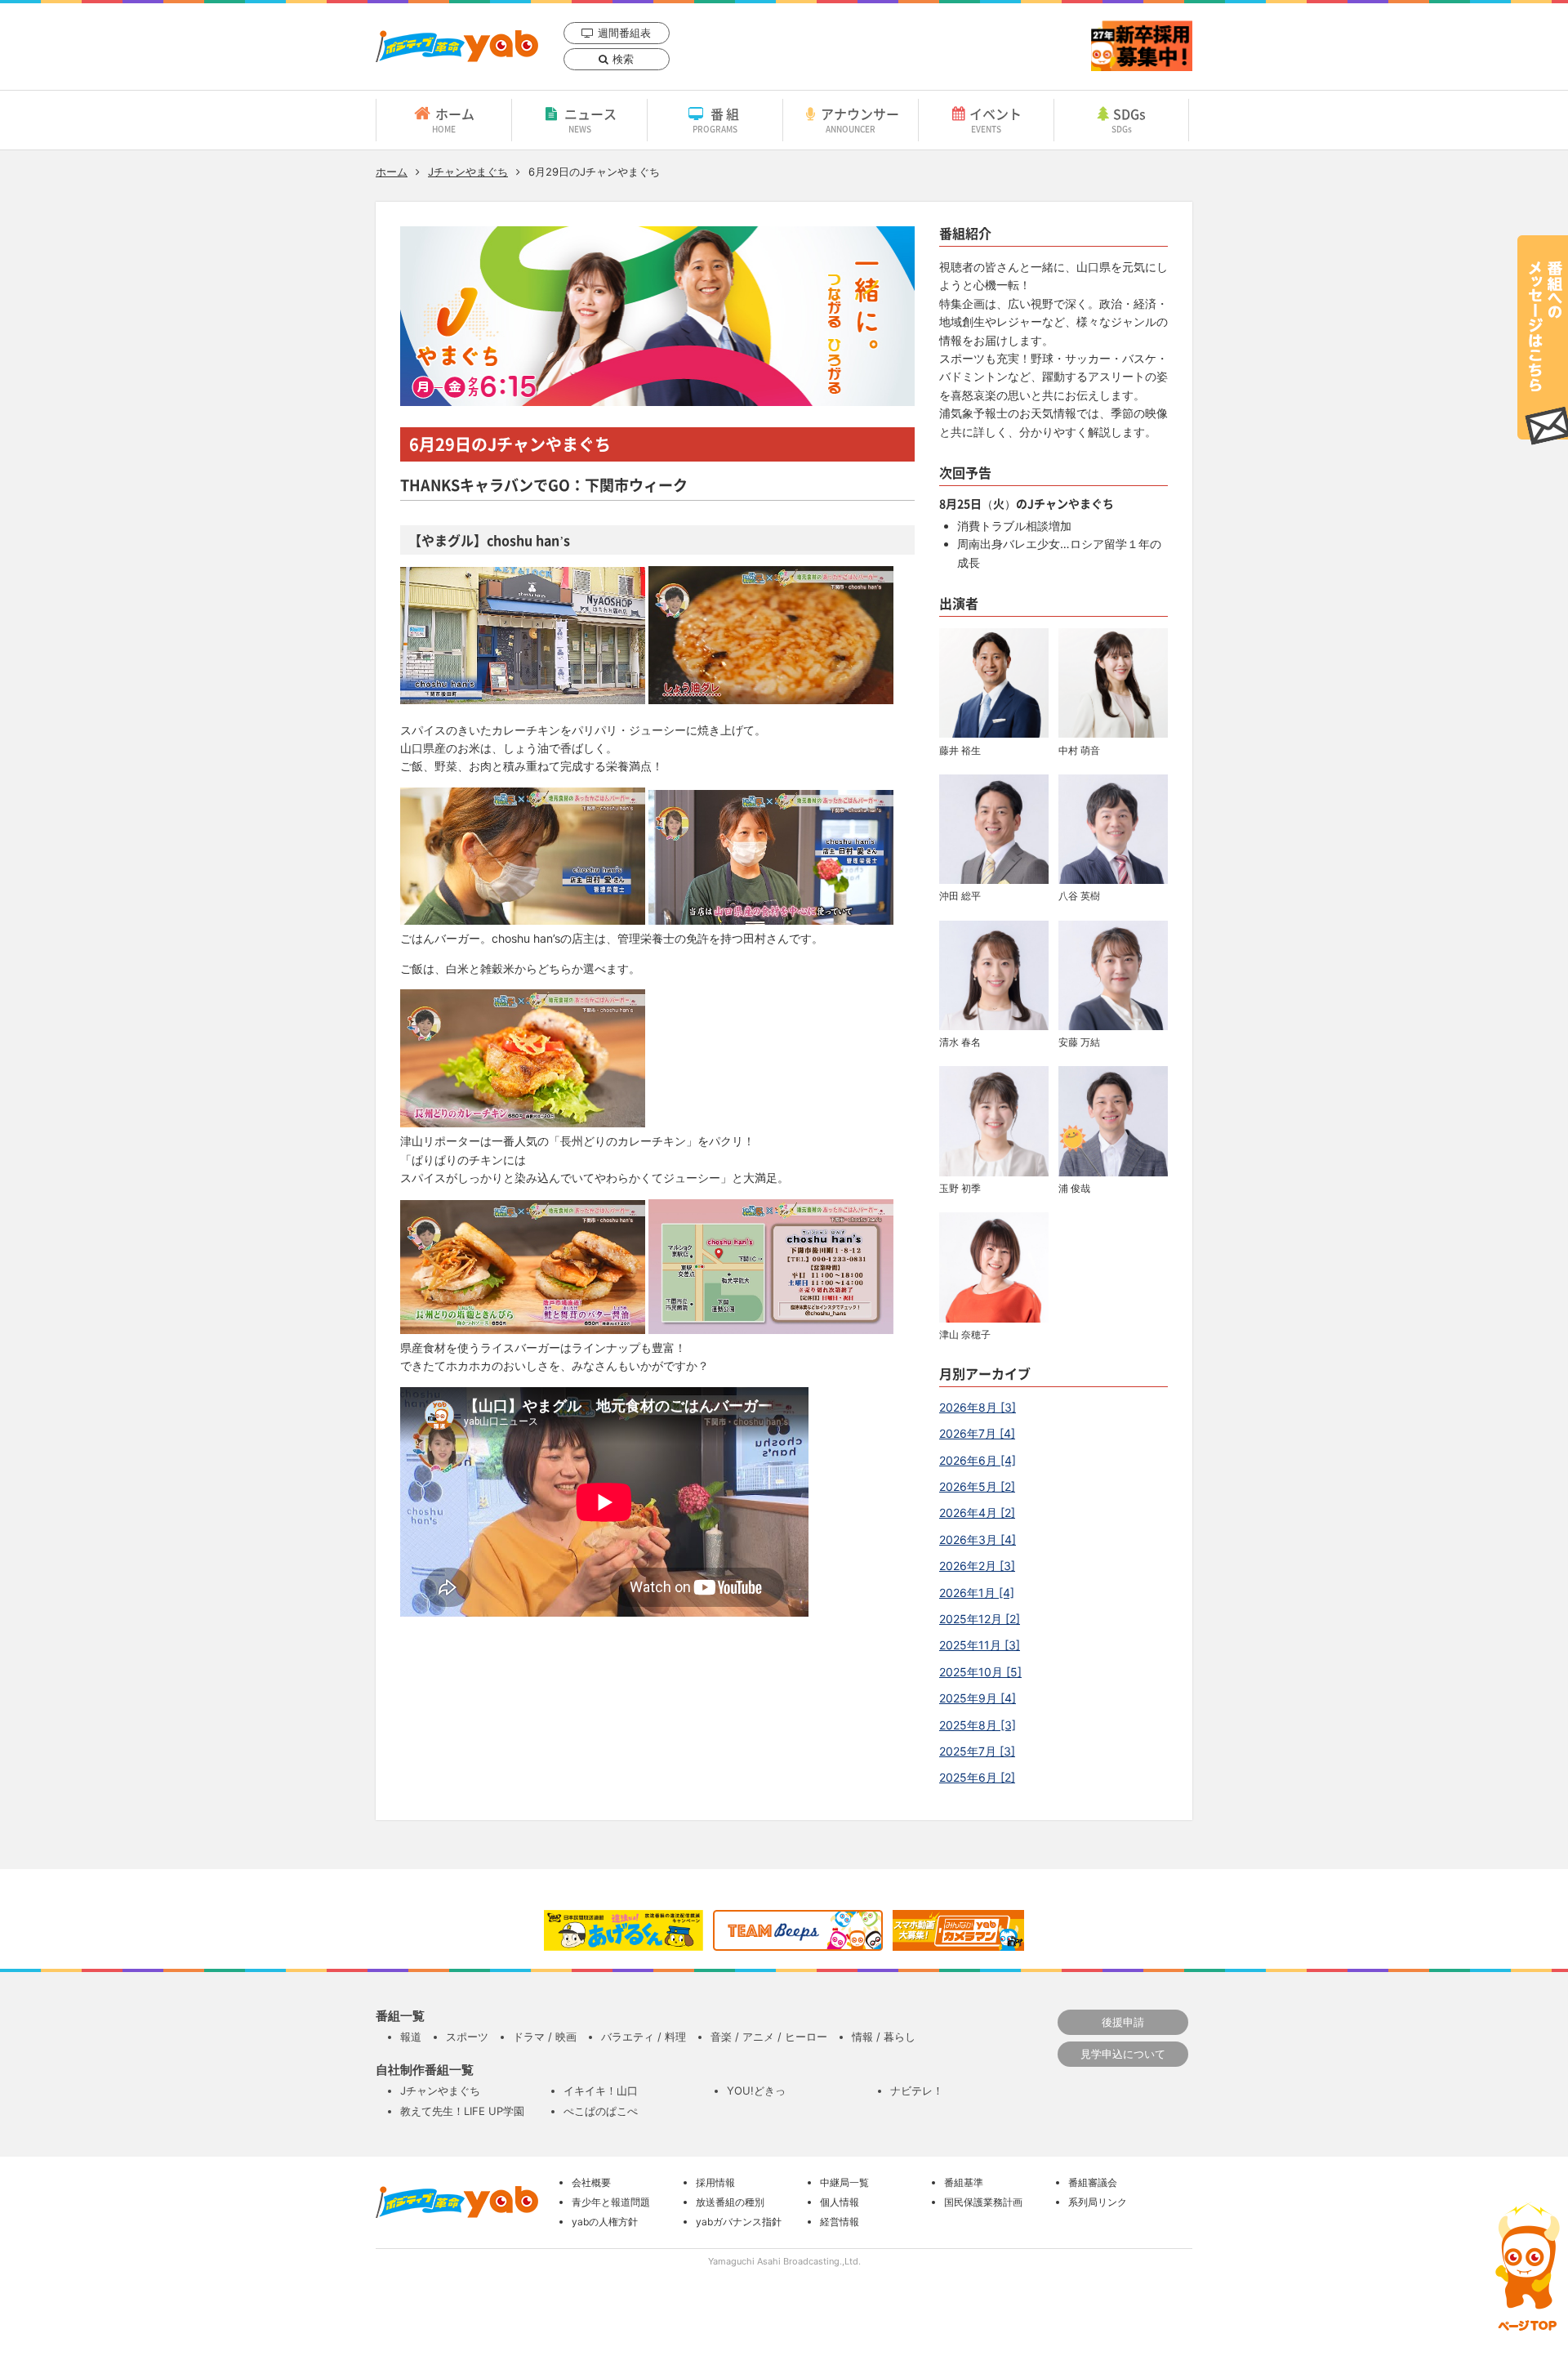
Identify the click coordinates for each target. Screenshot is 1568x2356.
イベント (996, 119)
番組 (717, 119)
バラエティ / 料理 (644, 2037)
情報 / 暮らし (884, 2037)
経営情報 (840, 2222)
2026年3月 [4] (978, 1539)
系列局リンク (1098, 2202)
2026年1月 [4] (977, 1593)
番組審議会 (1093, 2182)
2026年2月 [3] (977, 1566)
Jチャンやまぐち (468, 172)
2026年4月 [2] (977, 1513)
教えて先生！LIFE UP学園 (462, 2111)
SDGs (1129, 119)
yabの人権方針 (605, 2222)
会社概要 (591, 2182)
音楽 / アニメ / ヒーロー (769, 2037)
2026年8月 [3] (978, 1407)
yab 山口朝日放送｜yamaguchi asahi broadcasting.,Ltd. (457, 46)
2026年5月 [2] (977, 1486)
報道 (411, 2037)
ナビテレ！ (917, 2091)
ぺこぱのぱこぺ (601, 2111)
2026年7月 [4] (977, 1433)
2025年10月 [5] (980, 1672)
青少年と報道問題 (611, 2202)
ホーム (453, 119)
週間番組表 (624, 33)
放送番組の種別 (730, 2202)
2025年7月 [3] (977, 1751)
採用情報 (715, 2182)
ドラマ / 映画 (545, 2037)
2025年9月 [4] (978, 1698)
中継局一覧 (844, 2182)
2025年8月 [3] (978, 1725)
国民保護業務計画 (983, 2202)
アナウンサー (860, 119)
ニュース (590, 119)
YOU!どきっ (756, 2091)
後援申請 (1123, 2022)
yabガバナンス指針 (739, 2222)
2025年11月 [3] (980, 1645)
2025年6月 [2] (977, 1777)
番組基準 (964, 2182)
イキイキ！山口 (601, 2091)
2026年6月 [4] (978, 1460)
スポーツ (467, 2037)
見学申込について (1123, 2054)
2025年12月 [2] (980, 1619)
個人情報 (840, 2202)
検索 (623, 59)
